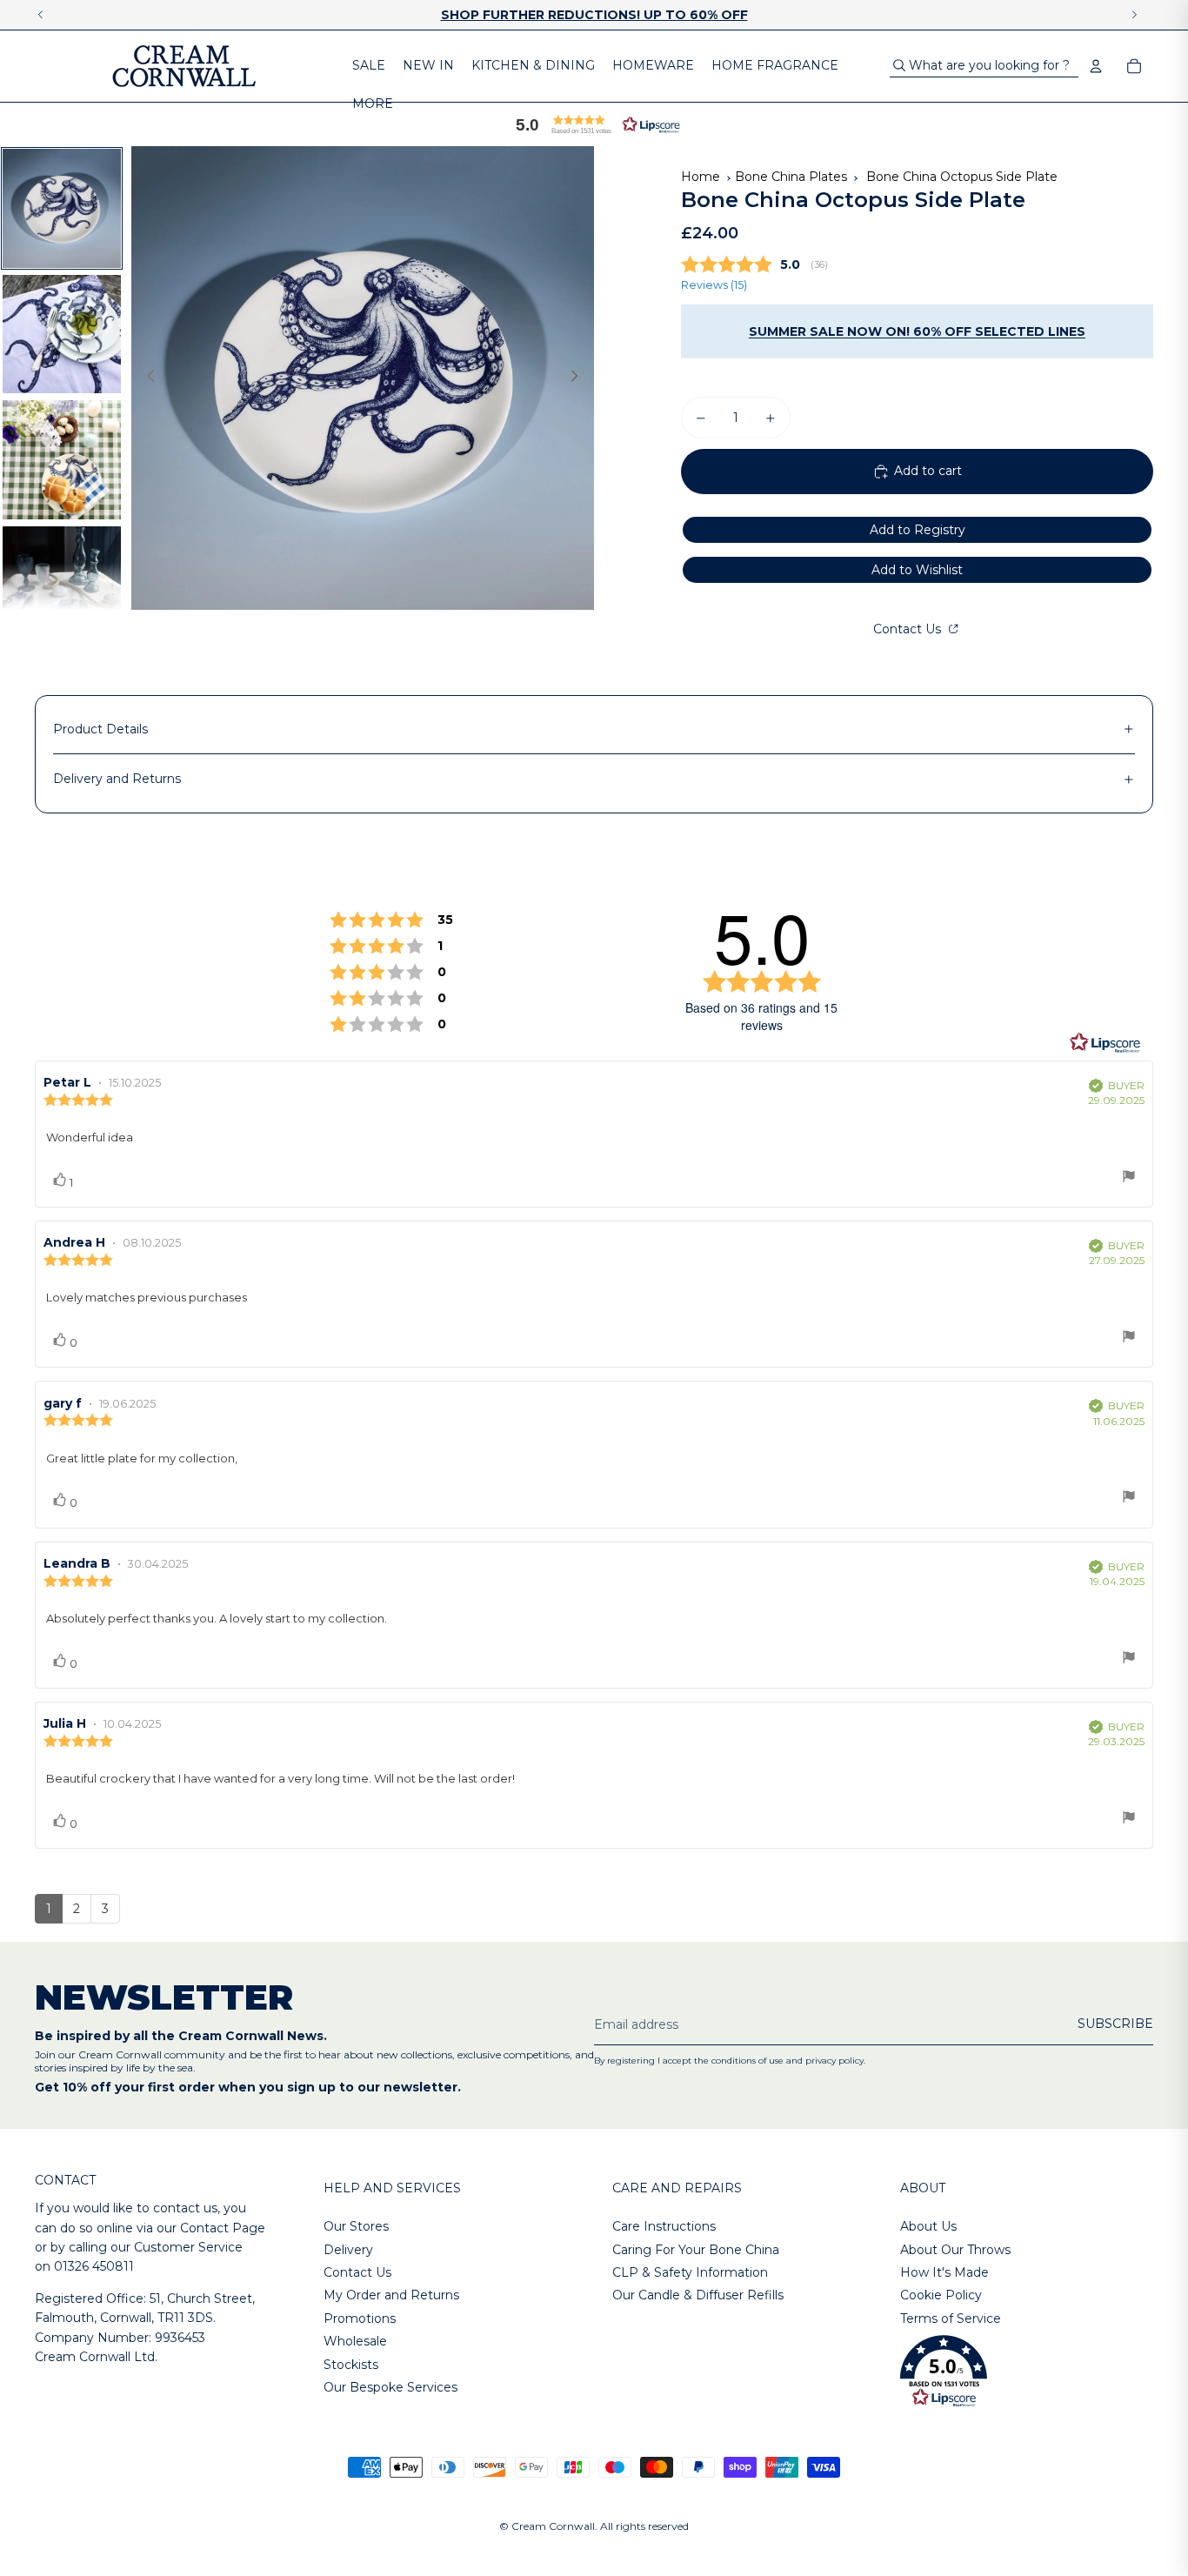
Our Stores (356, 2226)
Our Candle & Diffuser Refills (698, 2295)
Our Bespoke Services (390, 2387)
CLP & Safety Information (690, 2272)
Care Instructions (664, 2226)
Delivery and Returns (117, 779)
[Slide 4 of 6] (62, 586)
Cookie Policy (941, 2295)
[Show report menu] (1129, 1178)
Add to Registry (918, 530)
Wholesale (355, 2341)
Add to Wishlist (917, 570)
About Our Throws (955, 2250)
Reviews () (714, 285)
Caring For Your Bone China (696, 2250)
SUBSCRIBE (1115, 2024)
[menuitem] (369, 66)
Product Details (100, 729)
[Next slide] (580, 378)
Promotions (360, 2318)
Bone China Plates (791, 177)
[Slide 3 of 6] (62, 460)
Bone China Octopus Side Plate (962, 177)
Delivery (348, 2250)
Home (701, 177)
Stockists (351, 2365)
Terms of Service (951, 2318)
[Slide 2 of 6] (62, 335)
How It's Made (944, 2272)
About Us (928, 2226)
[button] (594, 124)
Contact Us (909, 629)
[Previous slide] (146, 378)
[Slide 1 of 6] (62, 208)
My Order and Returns (391, 2295)
